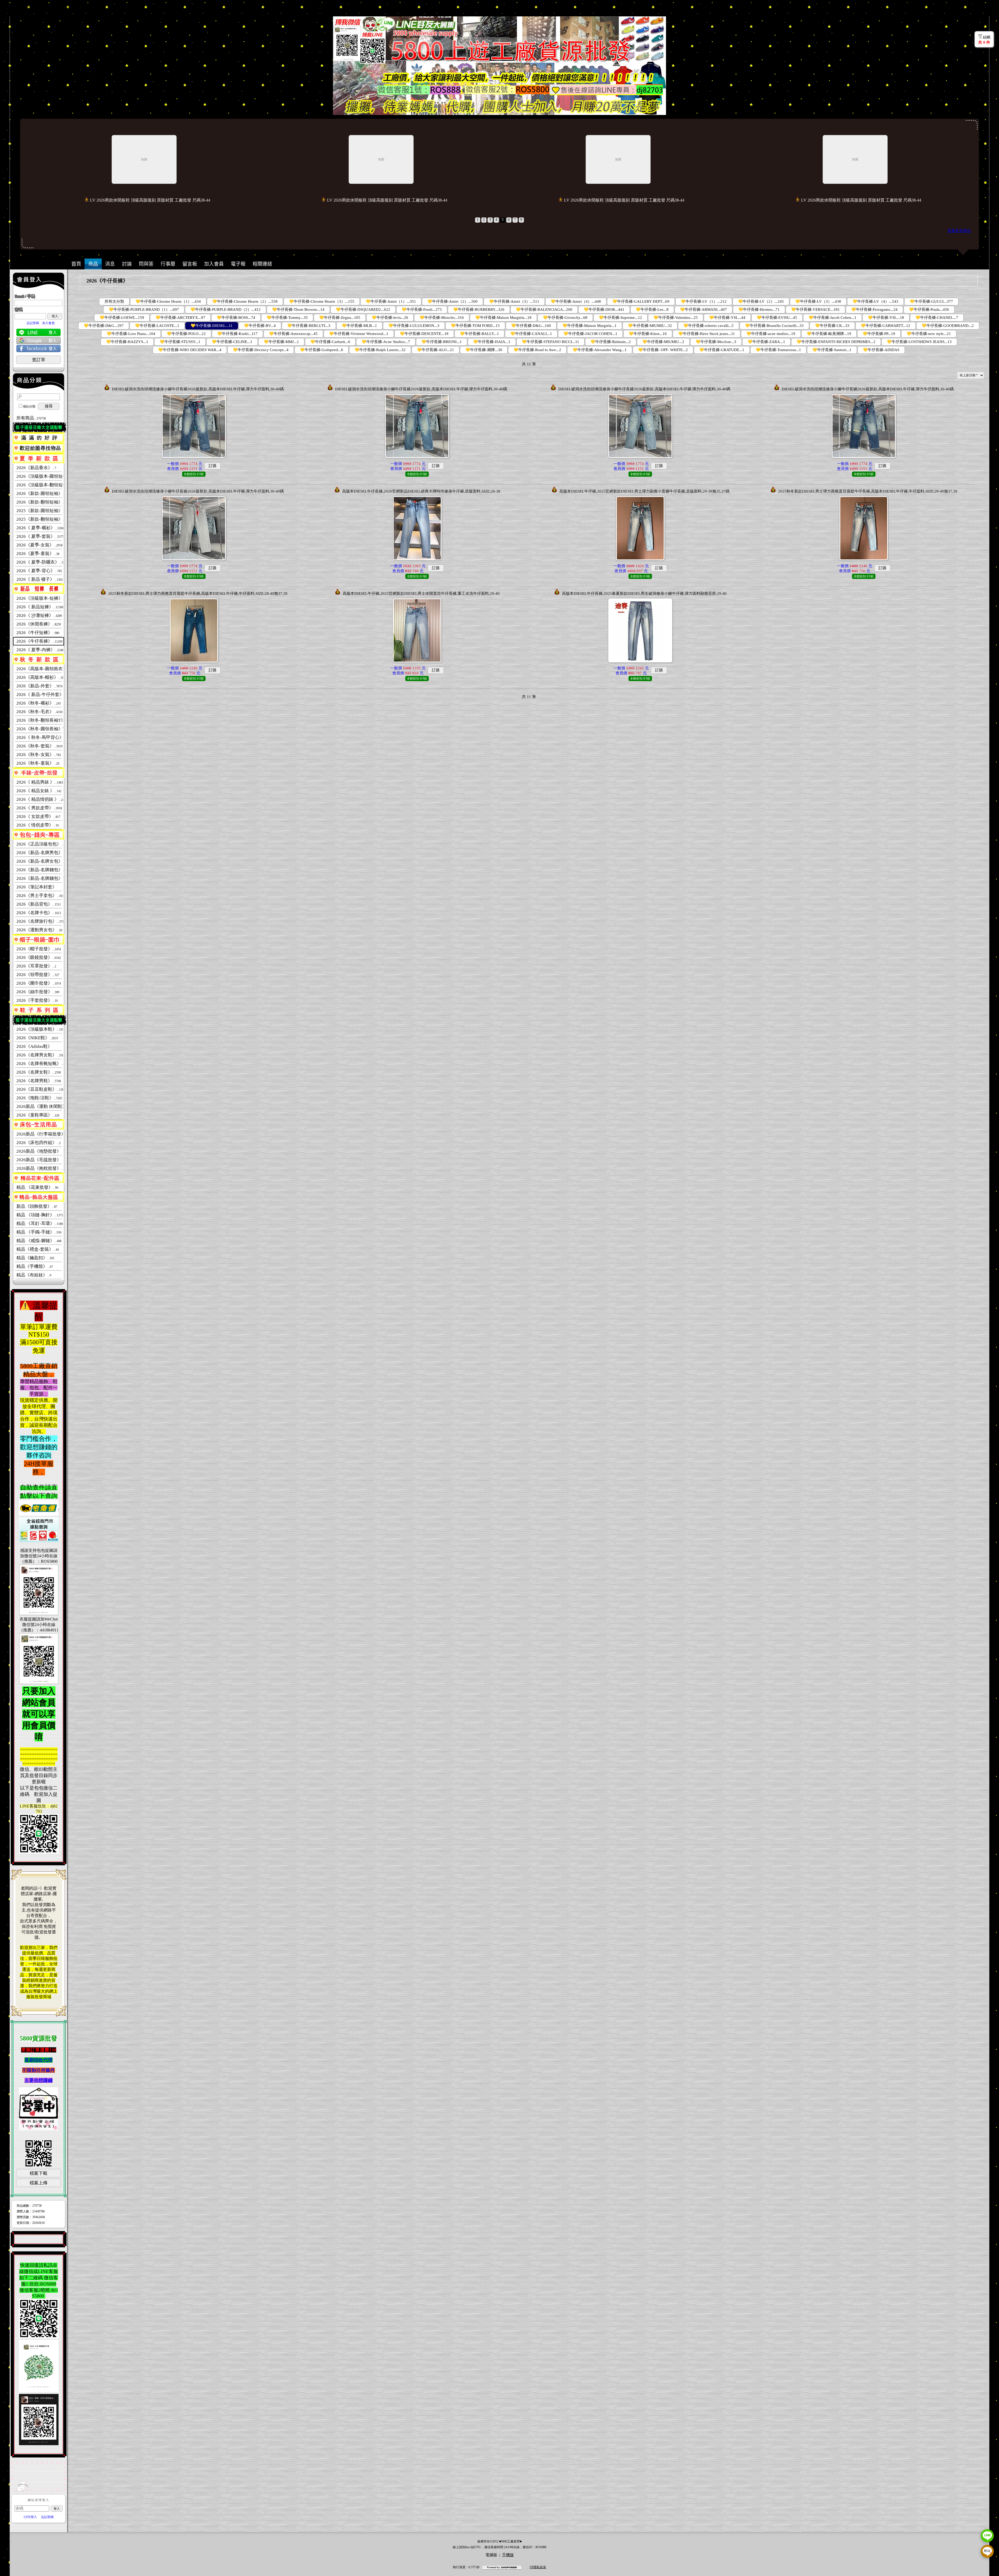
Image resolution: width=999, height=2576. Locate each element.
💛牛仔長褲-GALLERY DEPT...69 (641, 301)
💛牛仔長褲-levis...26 (390, 318)
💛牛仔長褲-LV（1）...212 (704, 301)
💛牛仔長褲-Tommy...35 (287, 318)
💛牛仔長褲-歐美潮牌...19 (829, 334)
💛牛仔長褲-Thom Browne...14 (298, 309)
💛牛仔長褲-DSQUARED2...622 (363, 309)
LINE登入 (30, 2517)
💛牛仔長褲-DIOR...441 (604, 309)
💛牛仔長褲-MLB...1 (359, 326)
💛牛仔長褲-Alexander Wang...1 (600, 350)
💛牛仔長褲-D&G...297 (104, 326)
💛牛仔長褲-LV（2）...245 (761, 301)
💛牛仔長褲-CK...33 (832, 326)
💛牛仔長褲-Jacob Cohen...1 (832, 318)
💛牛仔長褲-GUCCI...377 (931, 301)
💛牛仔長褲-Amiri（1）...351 (391, 301)
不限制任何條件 (39, 2070)
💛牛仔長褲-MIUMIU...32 (650, 326)
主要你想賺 (36, 2080)
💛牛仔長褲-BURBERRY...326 (479, 309)
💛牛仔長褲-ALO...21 (436, 350)
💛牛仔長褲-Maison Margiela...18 (503, 318)
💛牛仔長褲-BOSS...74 (236, 318)
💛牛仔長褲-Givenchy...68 (565, 318)
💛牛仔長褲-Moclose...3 (716, 342)
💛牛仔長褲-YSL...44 (727, 318)
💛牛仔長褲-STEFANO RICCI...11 (550, 342)
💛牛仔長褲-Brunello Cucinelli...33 (774, 326)
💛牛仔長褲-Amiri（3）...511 (514, 301)
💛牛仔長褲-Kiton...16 (648, 334)
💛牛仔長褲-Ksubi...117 (237, 334)
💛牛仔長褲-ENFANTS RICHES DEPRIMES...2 (836, 342)
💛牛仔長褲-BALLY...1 (479, 334)
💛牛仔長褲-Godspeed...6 (322, 350)
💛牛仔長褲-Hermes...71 (759, 309)
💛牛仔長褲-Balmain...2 (611, 342)
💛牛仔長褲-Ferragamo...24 (874, 309)
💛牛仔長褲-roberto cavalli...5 (709, 326)
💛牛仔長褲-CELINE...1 (232, 342)
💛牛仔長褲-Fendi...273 (422, 309)
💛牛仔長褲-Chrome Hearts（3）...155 (322, 301)
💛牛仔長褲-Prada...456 (929, 309)
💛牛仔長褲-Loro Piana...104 (131, 334)
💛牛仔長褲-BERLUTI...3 (309, 326)
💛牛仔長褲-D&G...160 (531, 326)
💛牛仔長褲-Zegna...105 (340, 318)
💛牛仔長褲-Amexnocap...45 (293, 334)
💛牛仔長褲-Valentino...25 (676, 318)
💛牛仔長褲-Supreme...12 (620, 318)
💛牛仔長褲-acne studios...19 (771, 334)
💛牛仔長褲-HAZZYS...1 (127, 342)
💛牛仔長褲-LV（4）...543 (875, 301)
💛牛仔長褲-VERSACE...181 (815, 309)
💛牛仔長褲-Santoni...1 (832, 350)
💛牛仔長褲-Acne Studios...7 (386, 342)
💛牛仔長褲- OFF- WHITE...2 (663, 350)
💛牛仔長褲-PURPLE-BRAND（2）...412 (226, 309)
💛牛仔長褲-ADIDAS (881, 350)
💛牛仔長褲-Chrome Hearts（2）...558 (245, 301)
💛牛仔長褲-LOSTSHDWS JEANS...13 (919, 342)
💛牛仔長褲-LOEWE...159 (122, 318)
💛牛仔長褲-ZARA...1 (766, 342)
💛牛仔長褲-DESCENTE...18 (424, 334)
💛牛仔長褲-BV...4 (260, 326)
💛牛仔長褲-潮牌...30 (484, 350)
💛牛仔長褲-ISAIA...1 (492, 342)
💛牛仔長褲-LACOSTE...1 (157, 326)
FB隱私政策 (538, 2567)
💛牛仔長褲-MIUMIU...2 (663, 342)
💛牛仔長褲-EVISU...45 (777, 318)
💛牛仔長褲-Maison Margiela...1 (590, 326)
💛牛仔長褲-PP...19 (879, 334)
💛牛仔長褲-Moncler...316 (442, 318)
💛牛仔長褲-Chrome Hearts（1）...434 (168, 301)
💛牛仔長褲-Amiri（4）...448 (576, 301)
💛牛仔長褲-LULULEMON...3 (414, 326)
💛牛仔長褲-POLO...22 (186, 334)
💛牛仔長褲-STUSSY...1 (180, 342)
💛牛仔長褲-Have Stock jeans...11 (707, 334)
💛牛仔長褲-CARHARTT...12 (886, 326)
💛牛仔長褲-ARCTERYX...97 (180, 318)
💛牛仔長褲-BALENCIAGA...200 (544, 309)
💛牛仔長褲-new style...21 (929, 334)
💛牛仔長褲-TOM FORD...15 (475, 326)
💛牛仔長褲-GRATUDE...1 (722, 350)
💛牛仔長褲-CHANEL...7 (937, 318)
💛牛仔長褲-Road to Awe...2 (537, 350)
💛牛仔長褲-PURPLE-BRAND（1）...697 (144, 309)
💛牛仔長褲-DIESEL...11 (212, 326)
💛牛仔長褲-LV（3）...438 (818, 301)
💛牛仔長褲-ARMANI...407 (703, 309)
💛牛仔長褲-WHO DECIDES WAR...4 (190, 350)
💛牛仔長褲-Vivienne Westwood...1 (359, 334)
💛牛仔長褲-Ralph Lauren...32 (380, 350)
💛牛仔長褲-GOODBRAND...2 (948, 326)
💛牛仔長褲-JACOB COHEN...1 (590, 334)
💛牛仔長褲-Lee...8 (652, 309)
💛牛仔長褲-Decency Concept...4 (261, 350)
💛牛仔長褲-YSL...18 (886, 318)
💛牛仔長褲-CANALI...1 (531, 334)
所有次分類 (114, 301)
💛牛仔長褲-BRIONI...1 (442, 342)
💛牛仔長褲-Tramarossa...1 (778, 350)
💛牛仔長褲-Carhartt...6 (330, 342)
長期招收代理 (39, 2060)
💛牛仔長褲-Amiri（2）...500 (453, 301)
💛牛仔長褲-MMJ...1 (281, 342)
